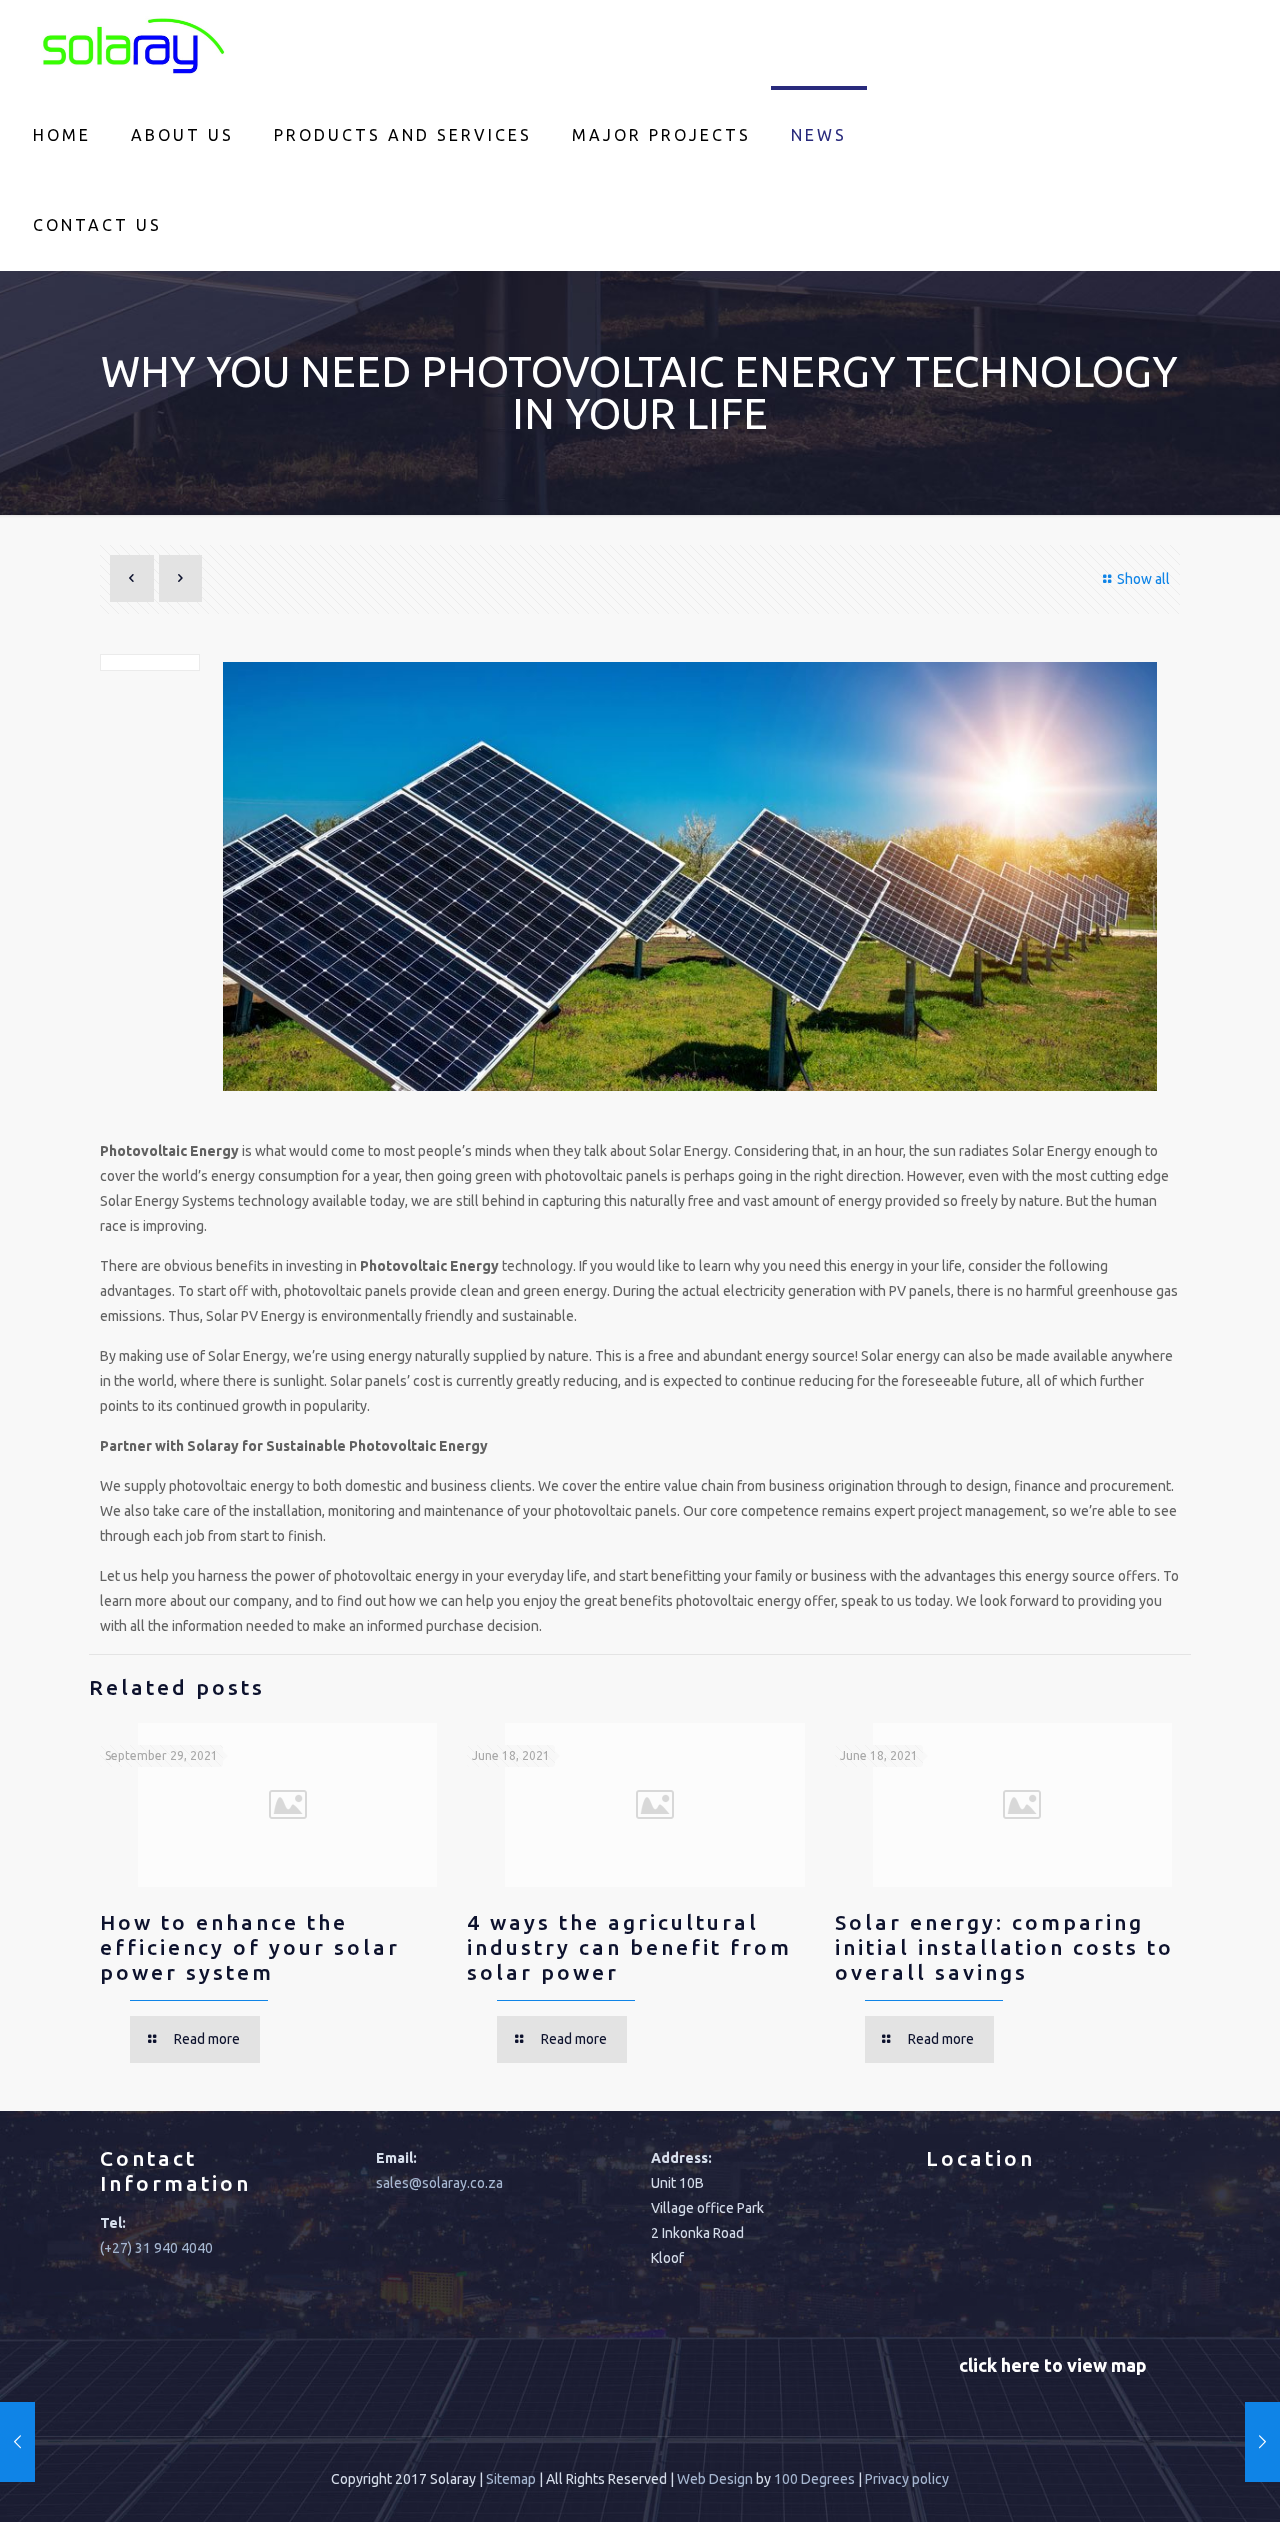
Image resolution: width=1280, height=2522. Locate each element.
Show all (1143, 579)
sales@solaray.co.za (439, 2183)
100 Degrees (814, 2479)
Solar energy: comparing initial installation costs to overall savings (1004, 1947)
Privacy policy (907, 2479)
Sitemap (511, 2479)
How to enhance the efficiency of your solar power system (250, 1947)
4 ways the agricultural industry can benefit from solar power (629, 1947)
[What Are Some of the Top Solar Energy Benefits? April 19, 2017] (17, 2442)
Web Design (715, 2479)
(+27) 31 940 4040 (156, 2248)
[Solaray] (130, 45)
